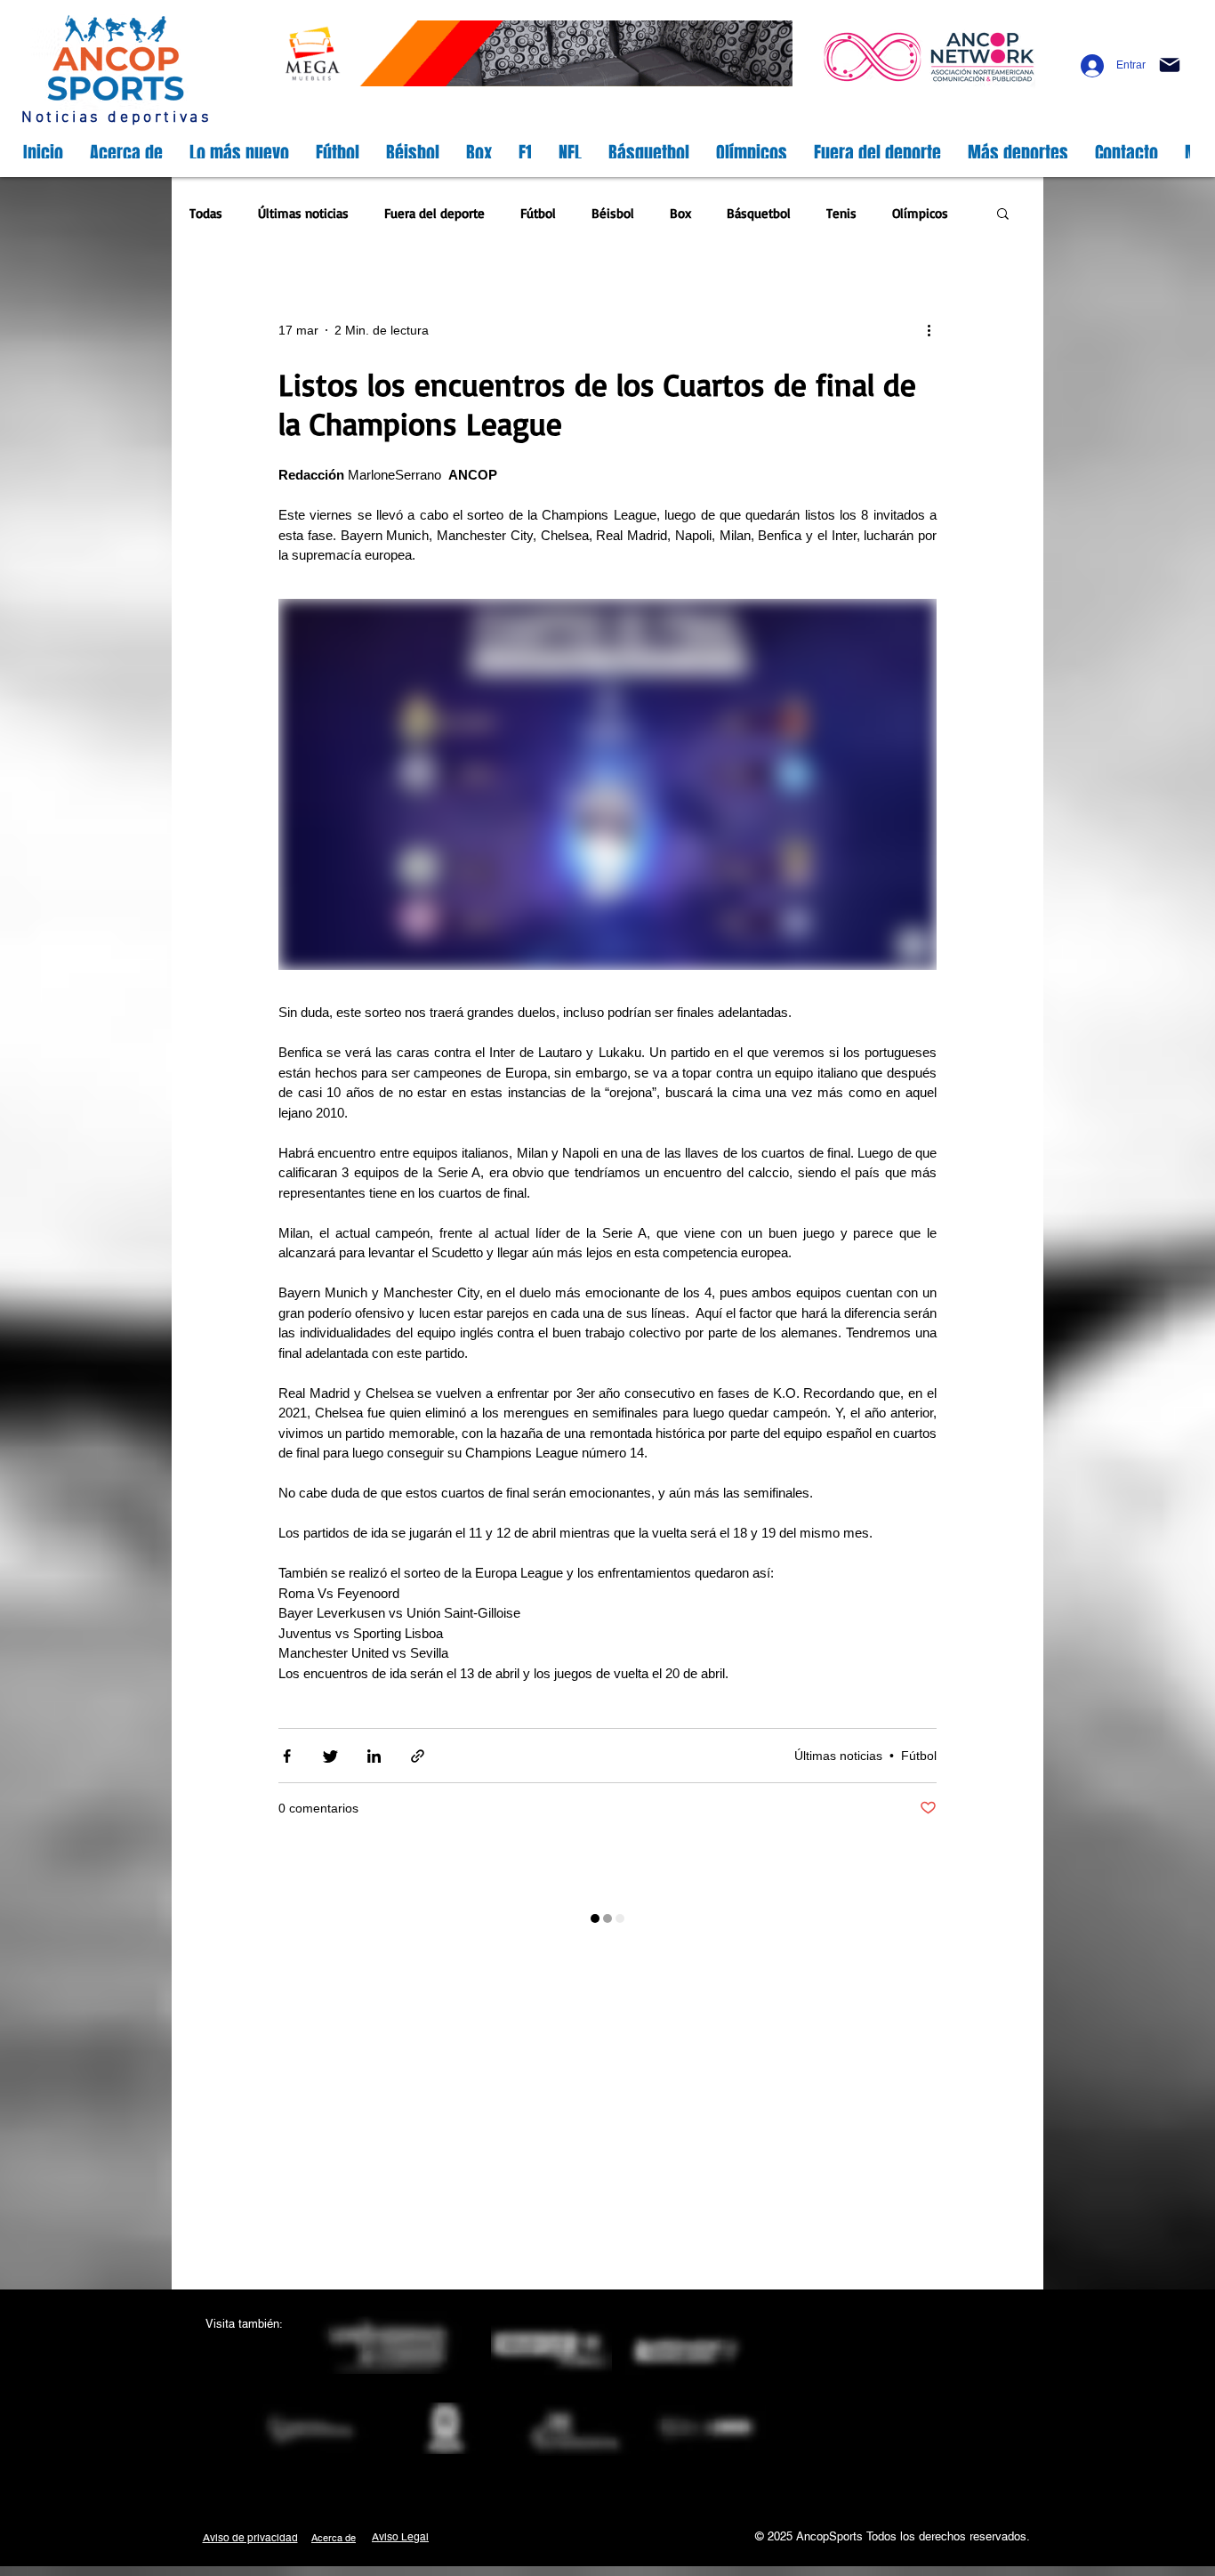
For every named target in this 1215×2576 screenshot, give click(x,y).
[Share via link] (418, 1756)
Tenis (841, 213)
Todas (206, 213)
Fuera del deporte (435, 213)
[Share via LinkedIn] (374, 1756)
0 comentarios (318, 1808)
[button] (1003, 215)
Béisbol (613, 213)
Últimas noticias (303, 213)
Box (680, 213)
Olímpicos (920, 213)
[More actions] (935, 331)
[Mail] (1170, 65)
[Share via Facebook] (287, 1756)
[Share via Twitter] (330, 1756)
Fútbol (538, 213)
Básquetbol (759, 213)
